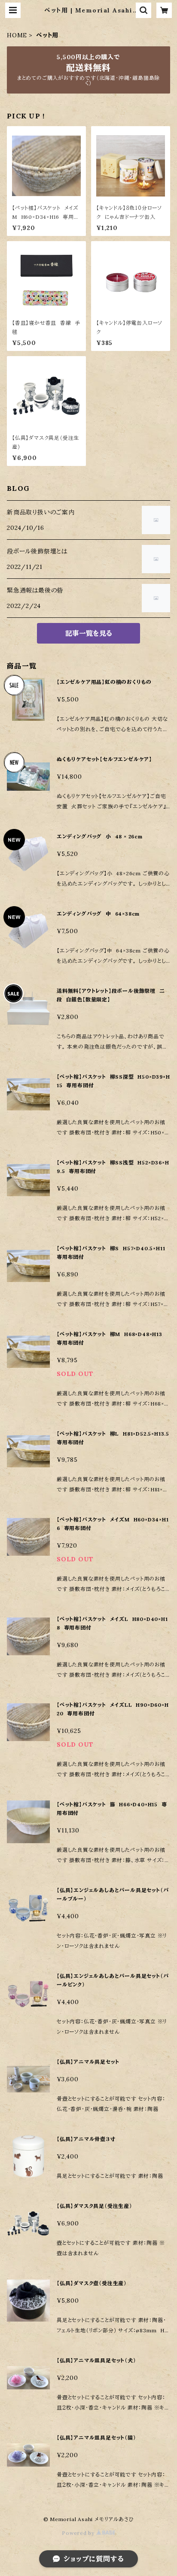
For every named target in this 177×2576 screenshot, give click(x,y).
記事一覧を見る (89, 633)
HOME (17, 35)
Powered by (79, 2533)
